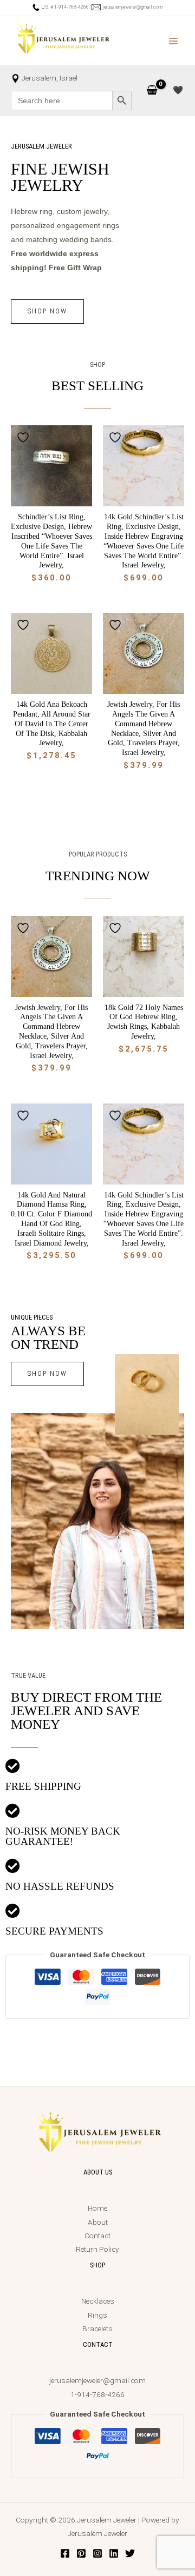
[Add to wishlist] (24, 437)
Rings (97, 2315)
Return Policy (97, 2249)
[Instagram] (97, 2553)
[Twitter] (130, 2553)
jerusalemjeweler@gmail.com (132, 7)
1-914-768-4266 (97, 2394)
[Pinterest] (81, 2553)
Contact (97, 2236)
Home (97, 2208)
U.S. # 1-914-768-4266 (64, 7)
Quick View (52, 498)
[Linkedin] (114, 2553)
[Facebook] (65, 2553)
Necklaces (98, 2301)
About (98, 2222)
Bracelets (97, 2329)
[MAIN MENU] (174, 41)
